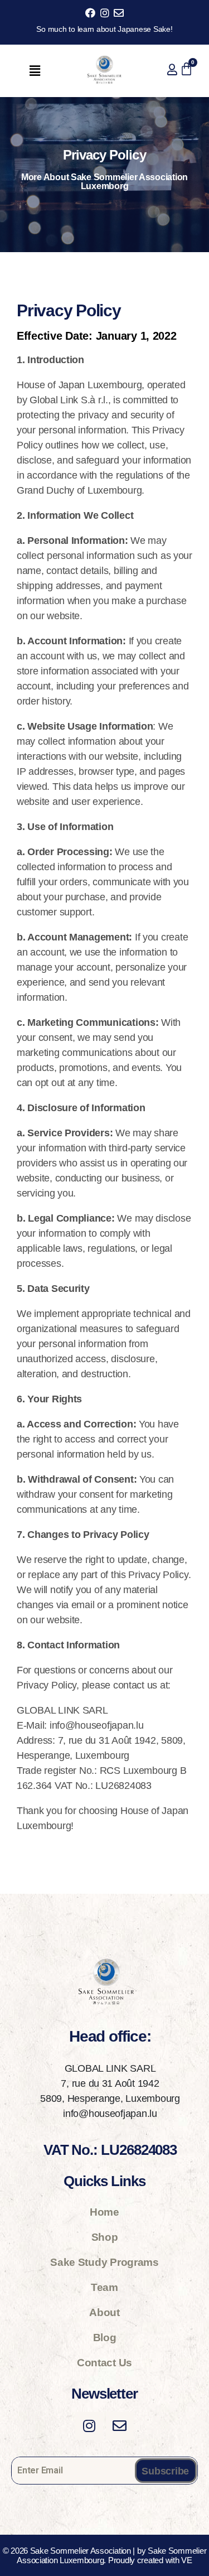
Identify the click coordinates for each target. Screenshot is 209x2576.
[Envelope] (118, 13)
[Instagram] (104, 13)
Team (104, 2287)
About (104, 2312)
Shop (105, 2237)
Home (104, 2212)
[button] (35, 71)
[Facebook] (91, 13)
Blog (105, 2338)
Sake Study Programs (104, 2262)
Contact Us (104, 2363)
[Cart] (186, 69)
